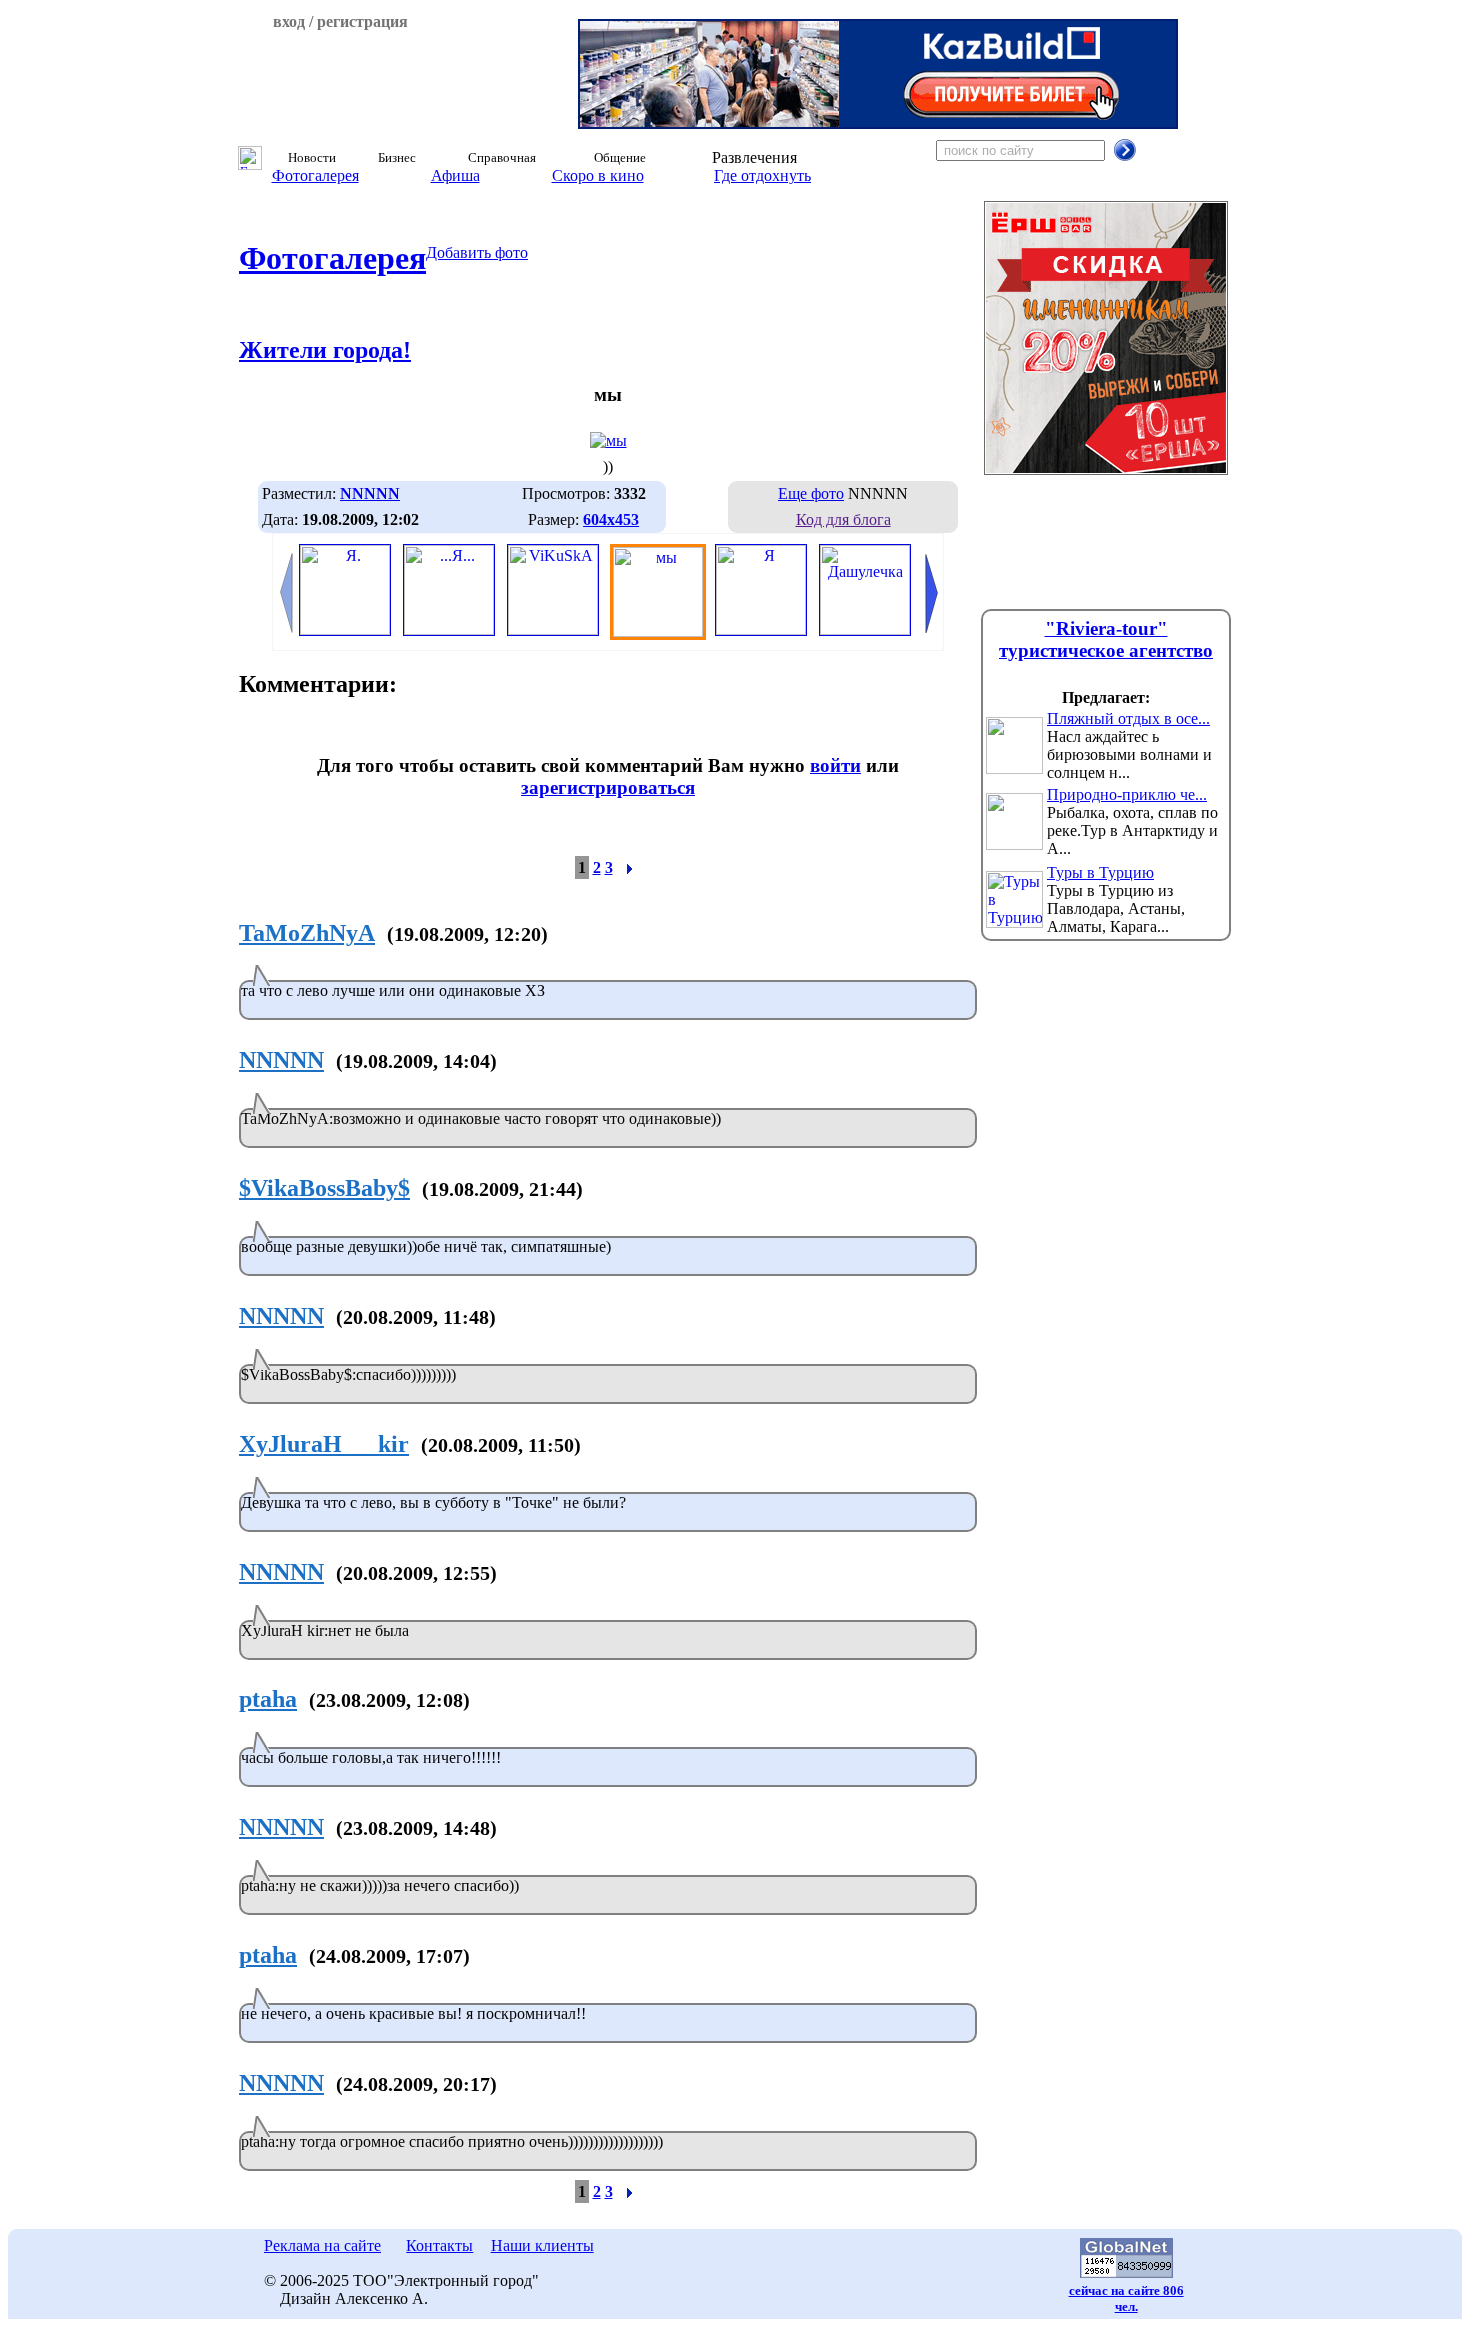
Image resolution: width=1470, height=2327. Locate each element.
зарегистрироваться (608, 787)
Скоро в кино (598, 175)
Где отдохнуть (762, 175)
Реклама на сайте (322, 2245)
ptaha (268, 1699)
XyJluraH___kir (324, 1444)
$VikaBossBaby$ (324, 1188)
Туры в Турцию (1100, 872)
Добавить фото (477, 252)
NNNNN (281, 1060)
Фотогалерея (315, 175)
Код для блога (843, 519)
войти (835, 765)
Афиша (455, 175)
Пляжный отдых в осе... (1128, 718)
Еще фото (811, 493)
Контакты (439, 2245)
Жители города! (325, 350)
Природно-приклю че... (1127, 794)
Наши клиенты (542, 2245)
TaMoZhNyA (307, 933)
